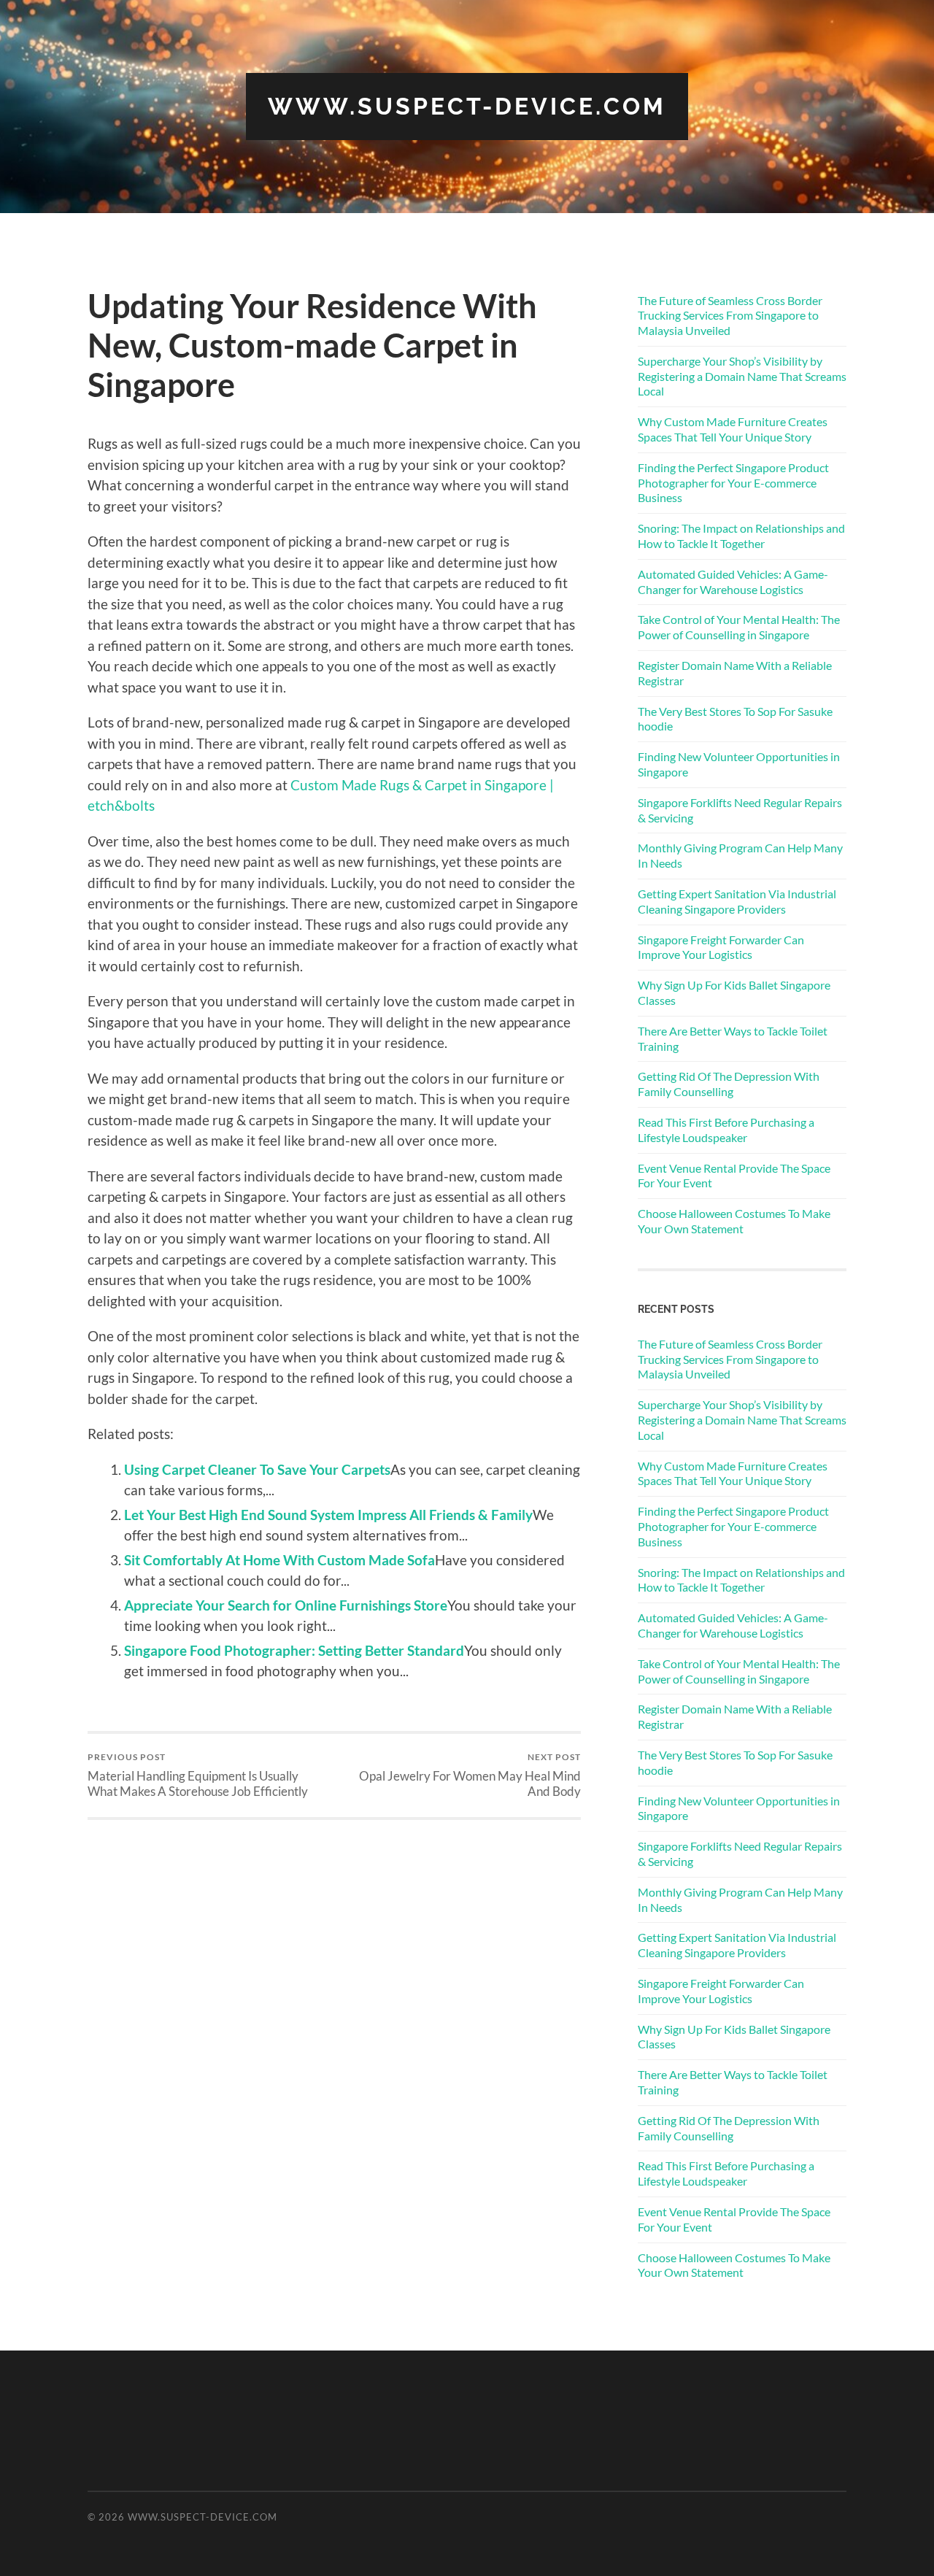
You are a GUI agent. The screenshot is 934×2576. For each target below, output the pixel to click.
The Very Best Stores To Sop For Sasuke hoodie (735, 719)
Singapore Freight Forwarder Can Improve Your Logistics (721, 947)
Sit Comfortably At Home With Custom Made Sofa (279, 1560)
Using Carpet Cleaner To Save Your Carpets (257, 1469)
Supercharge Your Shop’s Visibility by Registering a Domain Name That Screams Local (742, 376)
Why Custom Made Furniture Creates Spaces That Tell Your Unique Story (733, 429)
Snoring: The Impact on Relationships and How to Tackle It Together (741, 536)
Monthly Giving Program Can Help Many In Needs (740, 855)
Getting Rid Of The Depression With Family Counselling (729, 1084)
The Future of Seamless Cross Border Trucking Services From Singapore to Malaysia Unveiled (730, 316)
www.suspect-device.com (467, 106)
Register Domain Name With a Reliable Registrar (735, 673)
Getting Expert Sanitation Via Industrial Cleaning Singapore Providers (737, 901)
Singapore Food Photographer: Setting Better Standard (294, 1650)
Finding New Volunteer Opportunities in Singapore (739, 764)
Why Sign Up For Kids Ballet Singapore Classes (734, 992)
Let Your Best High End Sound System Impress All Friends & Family (328, 1515)
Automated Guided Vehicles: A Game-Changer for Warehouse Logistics (733, 582)
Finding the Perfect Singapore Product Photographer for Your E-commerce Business (733, 483)
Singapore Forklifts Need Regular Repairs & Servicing (740, 810)
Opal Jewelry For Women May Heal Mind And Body (470, 1775)
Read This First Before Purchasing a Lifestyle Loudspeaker (726, 1130)
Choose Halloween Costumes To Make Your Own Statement (734, 1221)
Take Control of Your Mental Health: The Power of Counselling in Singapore (739, 627)
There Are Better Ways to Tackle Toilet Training (733, 1038)
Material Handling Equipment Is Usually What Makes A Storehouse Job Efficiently (198, 1775)
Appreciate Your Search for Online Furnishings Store (286, 1605)
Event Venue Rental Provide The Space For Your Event (734, 1176)
